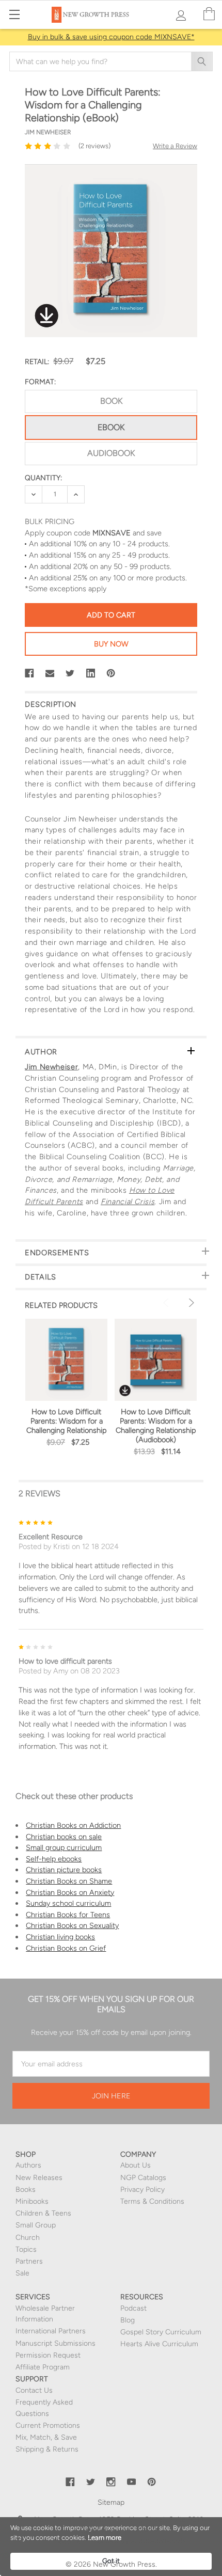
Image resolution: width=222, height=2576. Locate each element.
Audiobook (111, 453)
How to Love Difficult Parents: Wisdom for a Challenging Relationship (67, 1421)
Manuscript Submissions (55, 2343)
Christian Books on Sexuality (72, 1925)
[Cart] (209, 14)
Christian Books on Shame (69, 1881)
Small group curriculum (64, 1847)
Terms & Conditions (152, 2201)
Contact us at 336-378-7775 (138, 2541)
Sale (22, 2273)
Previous (167, 1303)
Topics (26, 2249)
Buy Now (111, 644)
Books (26, 2190)
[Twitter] (70, 673)
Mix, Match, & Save (46, 2437)
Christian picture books (64, 1870)
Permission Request (48, 2355)
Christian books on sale (64, 1837)
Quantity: (43, 478)
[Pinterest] (111, 673)
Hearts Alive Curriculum (159, 2344)
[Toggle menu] (14, 14)
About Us (136, 2165)
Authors (28, 2165)
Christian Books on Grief (66, 1948)
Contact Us (34, 2390)
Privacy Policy (142, 2190)
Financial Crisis (128, 1202)
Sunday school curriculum (68, 1903)
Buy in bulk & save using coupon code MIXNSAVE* (111, 37)
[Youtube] (132, 2482)
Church (28, 2238)
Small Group (36, 2225)
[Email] (50, 673)
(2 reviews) (94, 146)
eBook (111, 427)
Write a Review (175, 146)
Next (190, 1303)
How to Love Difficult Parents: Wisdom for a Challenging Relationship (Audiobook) (156, 1426)
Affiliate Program (43, 2367)
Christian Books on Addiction (73, 1825)
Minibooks (32, 2201)
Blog (128, 2320)
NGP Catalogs (143, 2178)
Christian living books (60, 1937)
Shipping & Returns (47, 2449)
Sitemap (111, 2502)
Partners (29, 2261)
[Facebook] (29, 673)
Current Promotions (48, 2425)
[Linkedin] (91, 673)
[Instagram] (111, 2482)
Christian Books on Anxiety (70, 1892)
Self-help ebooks (54, 1859)
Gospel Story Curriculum (161, 2332)
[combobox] (111, 61)
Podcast (133, 2308)
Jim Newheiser (51, 1067)
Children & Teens (43, 2213)
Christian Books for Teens (68, 1915)
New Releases (39, 2178)
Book (111, 401)
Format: (40, 382)
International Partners (51, 2331)
